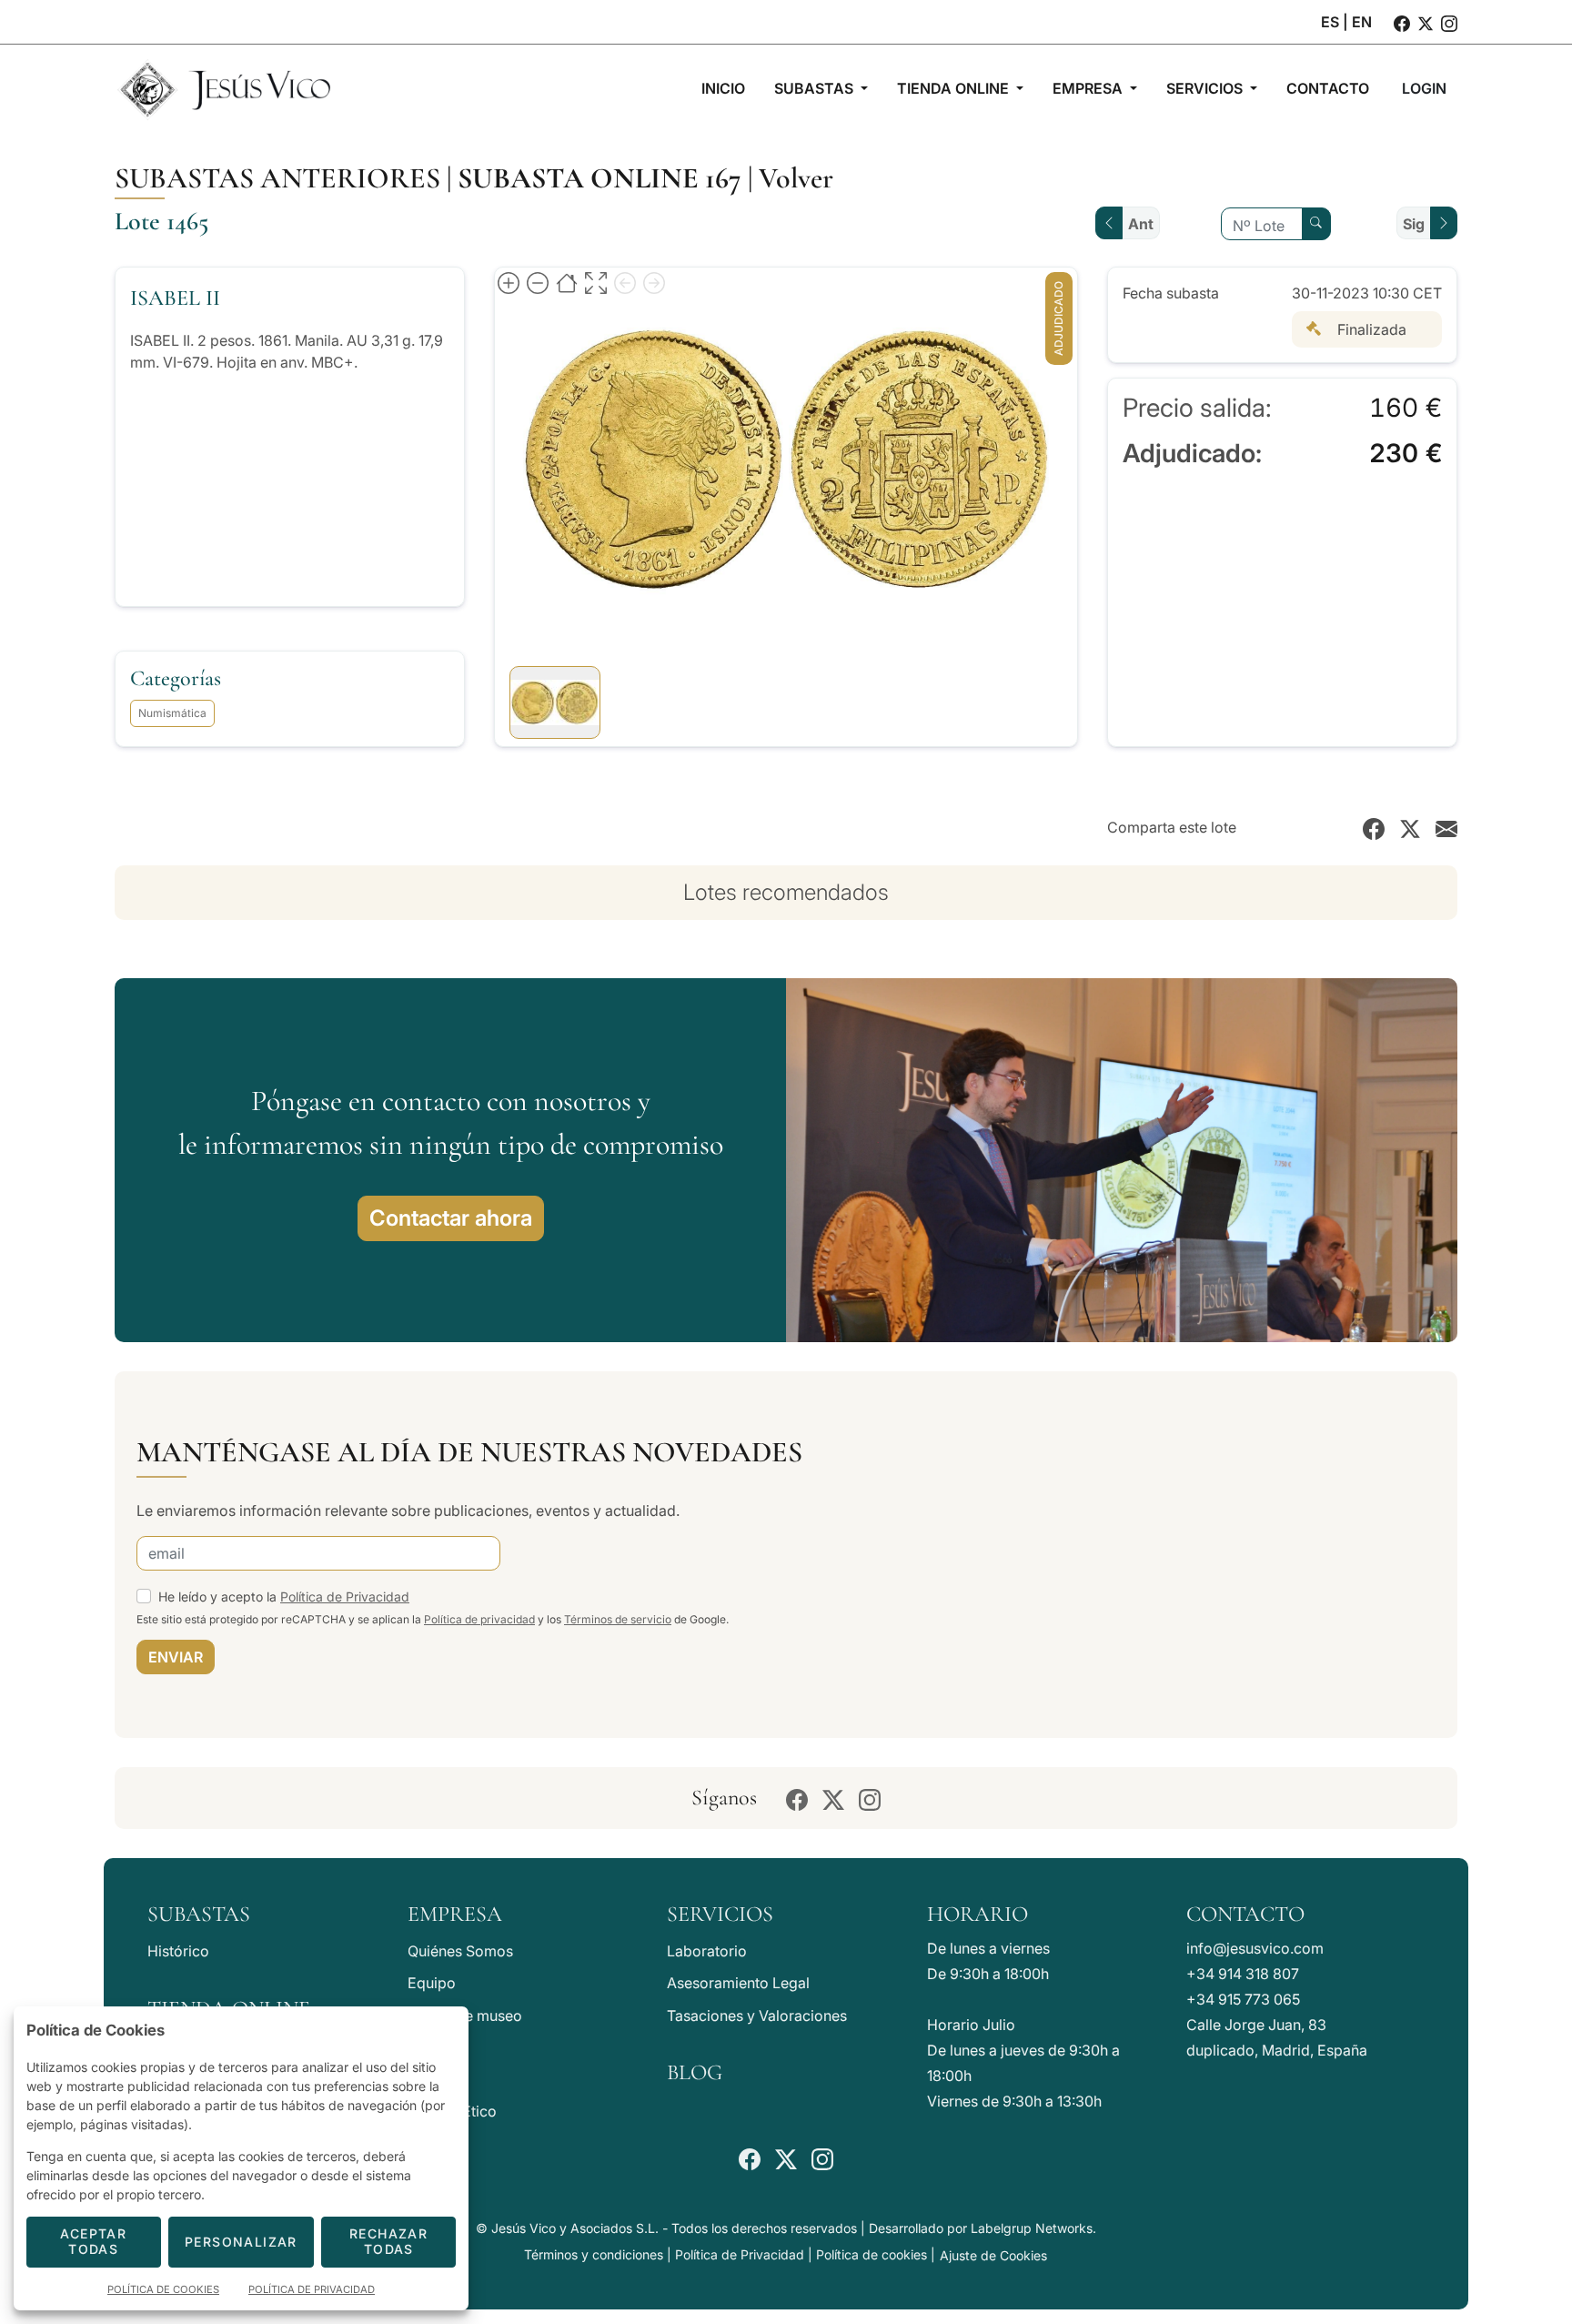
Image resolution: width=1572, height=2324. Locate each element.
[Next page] (654, 282)
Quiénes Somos (460, 1951)
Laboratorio (707, 1951)
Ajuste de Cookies (993, 2255)
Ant (1141, 224)
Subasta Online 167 (600, 178)
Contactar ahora (451, 1218)
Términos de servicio (618, 1619)
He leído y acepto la (284, 1596)
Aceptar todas (93, 2241)
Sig (1414, 224)
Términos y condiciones (594, 2254)
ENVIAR (176, 1657)
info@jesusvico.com (1255, 1948)
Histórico (178, 1951)
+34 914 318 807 (1243, 1974)
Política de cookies (872, 2254)
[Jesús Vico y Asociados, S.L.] (224, 88)
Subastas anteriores (277, 178)
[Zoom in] (509, 282)
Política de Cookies (163, 2289)
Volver (796, 178)
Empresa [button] (1089, 88)
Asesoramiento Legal (738, 1983)
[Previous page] (625, 282)
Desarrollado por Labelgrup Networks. (982, 2228)
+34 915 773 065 (1243, 1999)
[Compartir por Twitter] (1410, 827)
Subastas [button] (816, 88)
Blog (695, 2072)
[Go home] (567, 282)
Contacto (1245, 1914)
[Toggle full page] (596, 282)
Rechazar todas (388, 2241)
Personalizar (241, 2242)
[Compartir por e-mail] (1446, 827)
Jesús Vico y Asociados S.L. (575, 2228)
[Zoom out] (538, 282)
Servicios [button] (1206, 88)
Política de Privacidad (345, 1596)
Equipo (432, 1983)
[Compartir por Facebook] (1374, 827)
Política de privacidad (479, 1619)
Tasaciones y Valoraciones (757, 2016)
